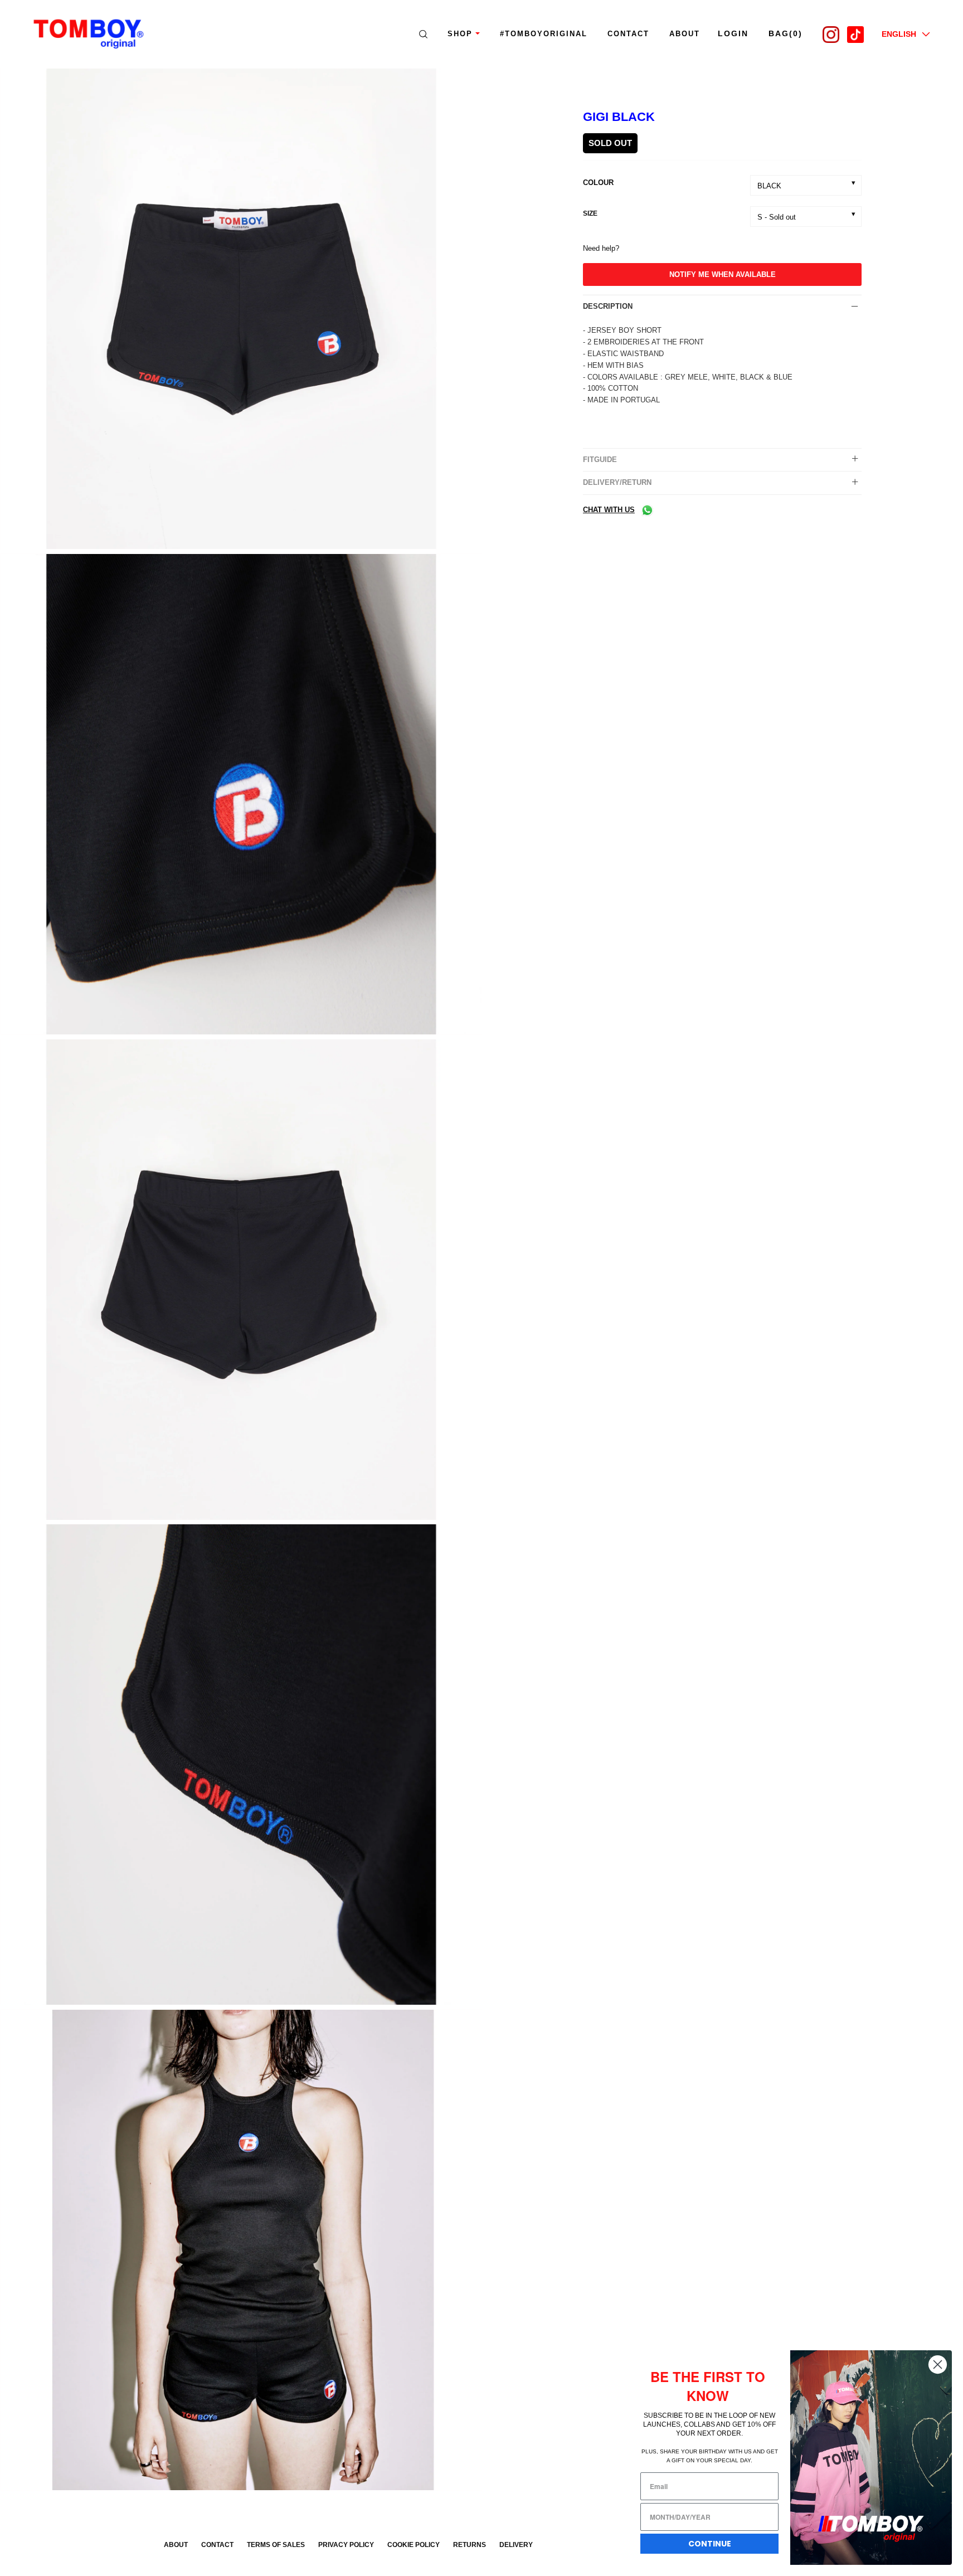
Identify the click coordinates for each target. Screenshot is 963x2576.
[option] (241, 311)
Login (733, 33)
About (176, 2545)
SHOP (460, 34)
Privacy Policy (346, 2545)
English (899, 34)
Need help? (601, 248)
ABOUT (685, 34)
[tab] (722, 307)
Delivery (516, 2545)
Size (590, 213)
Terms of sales (276, 2545)
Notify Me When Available (723, 274)
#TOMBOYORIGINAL (544, 34)
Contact (628, 34)
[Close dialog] (938, 2364)
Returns (470, 2545)
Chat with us (609, 510)
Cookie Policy (414, 2545)
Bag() (786, 33)
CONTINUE (710, 2544)
